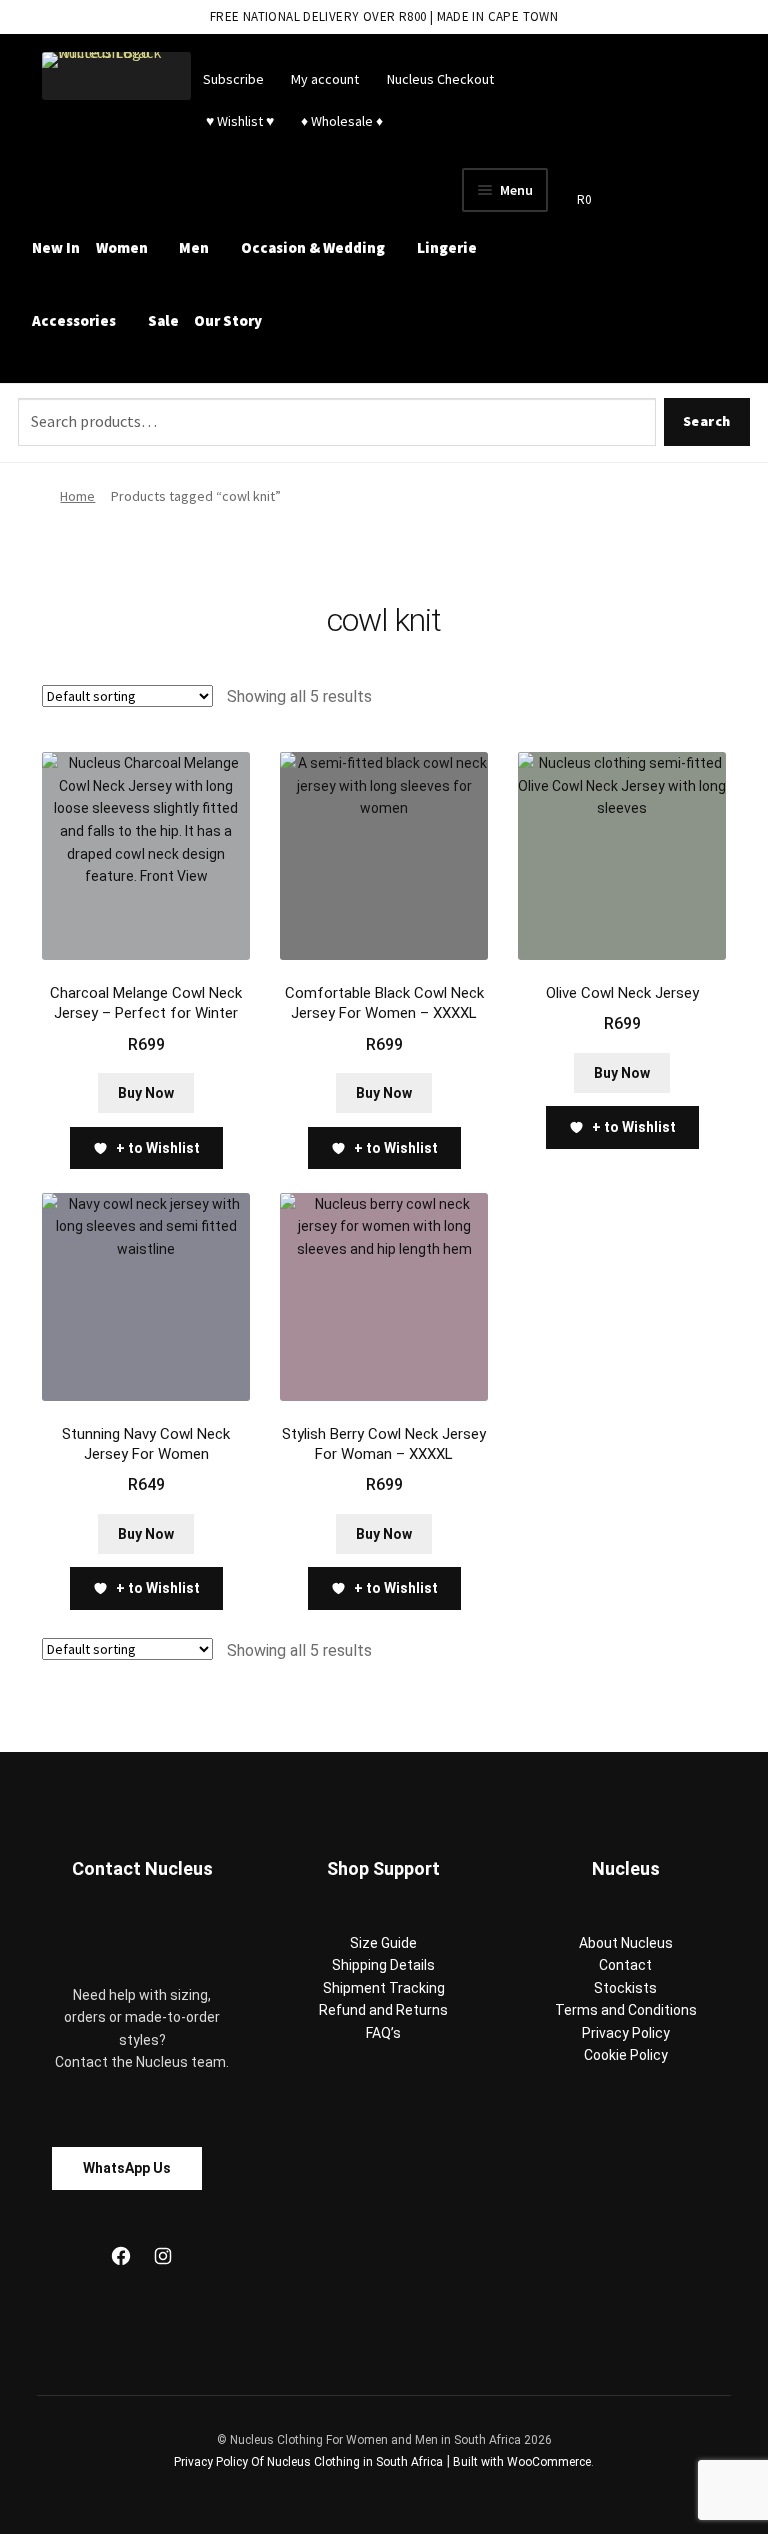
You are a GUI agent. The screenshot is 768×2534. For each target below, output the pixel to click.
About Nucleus (626, 1943)
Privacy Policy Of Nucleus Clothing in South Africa (308, 2462)
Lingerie (447, 247)
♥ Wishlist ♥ (238, 121)
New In (56, 247)
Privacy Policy (626, 2033)
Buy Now (146, 1093)
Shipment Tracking (384, 1988)
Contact (625, 1965)
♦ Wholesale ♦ (342, 121)
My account (325, 79)
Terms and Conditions (626, 2010)
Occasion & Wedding (313, 247)
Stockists (625, 1988)
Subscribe (233, 79)
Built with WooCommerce (522, 2462)
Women (122, 247)
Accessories (74, 320)
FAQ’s (383, 2033)
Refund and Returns (383, 2010)
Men (194, 247)
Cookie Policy (626, 2055)
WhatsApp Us (127, 2168)
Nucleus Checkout (440, 79)
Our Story (228, 320)
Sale (163, 320)
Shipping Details (383, 1965)
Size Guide (383, 1943)
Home (77, 496)
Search (707, 421)
